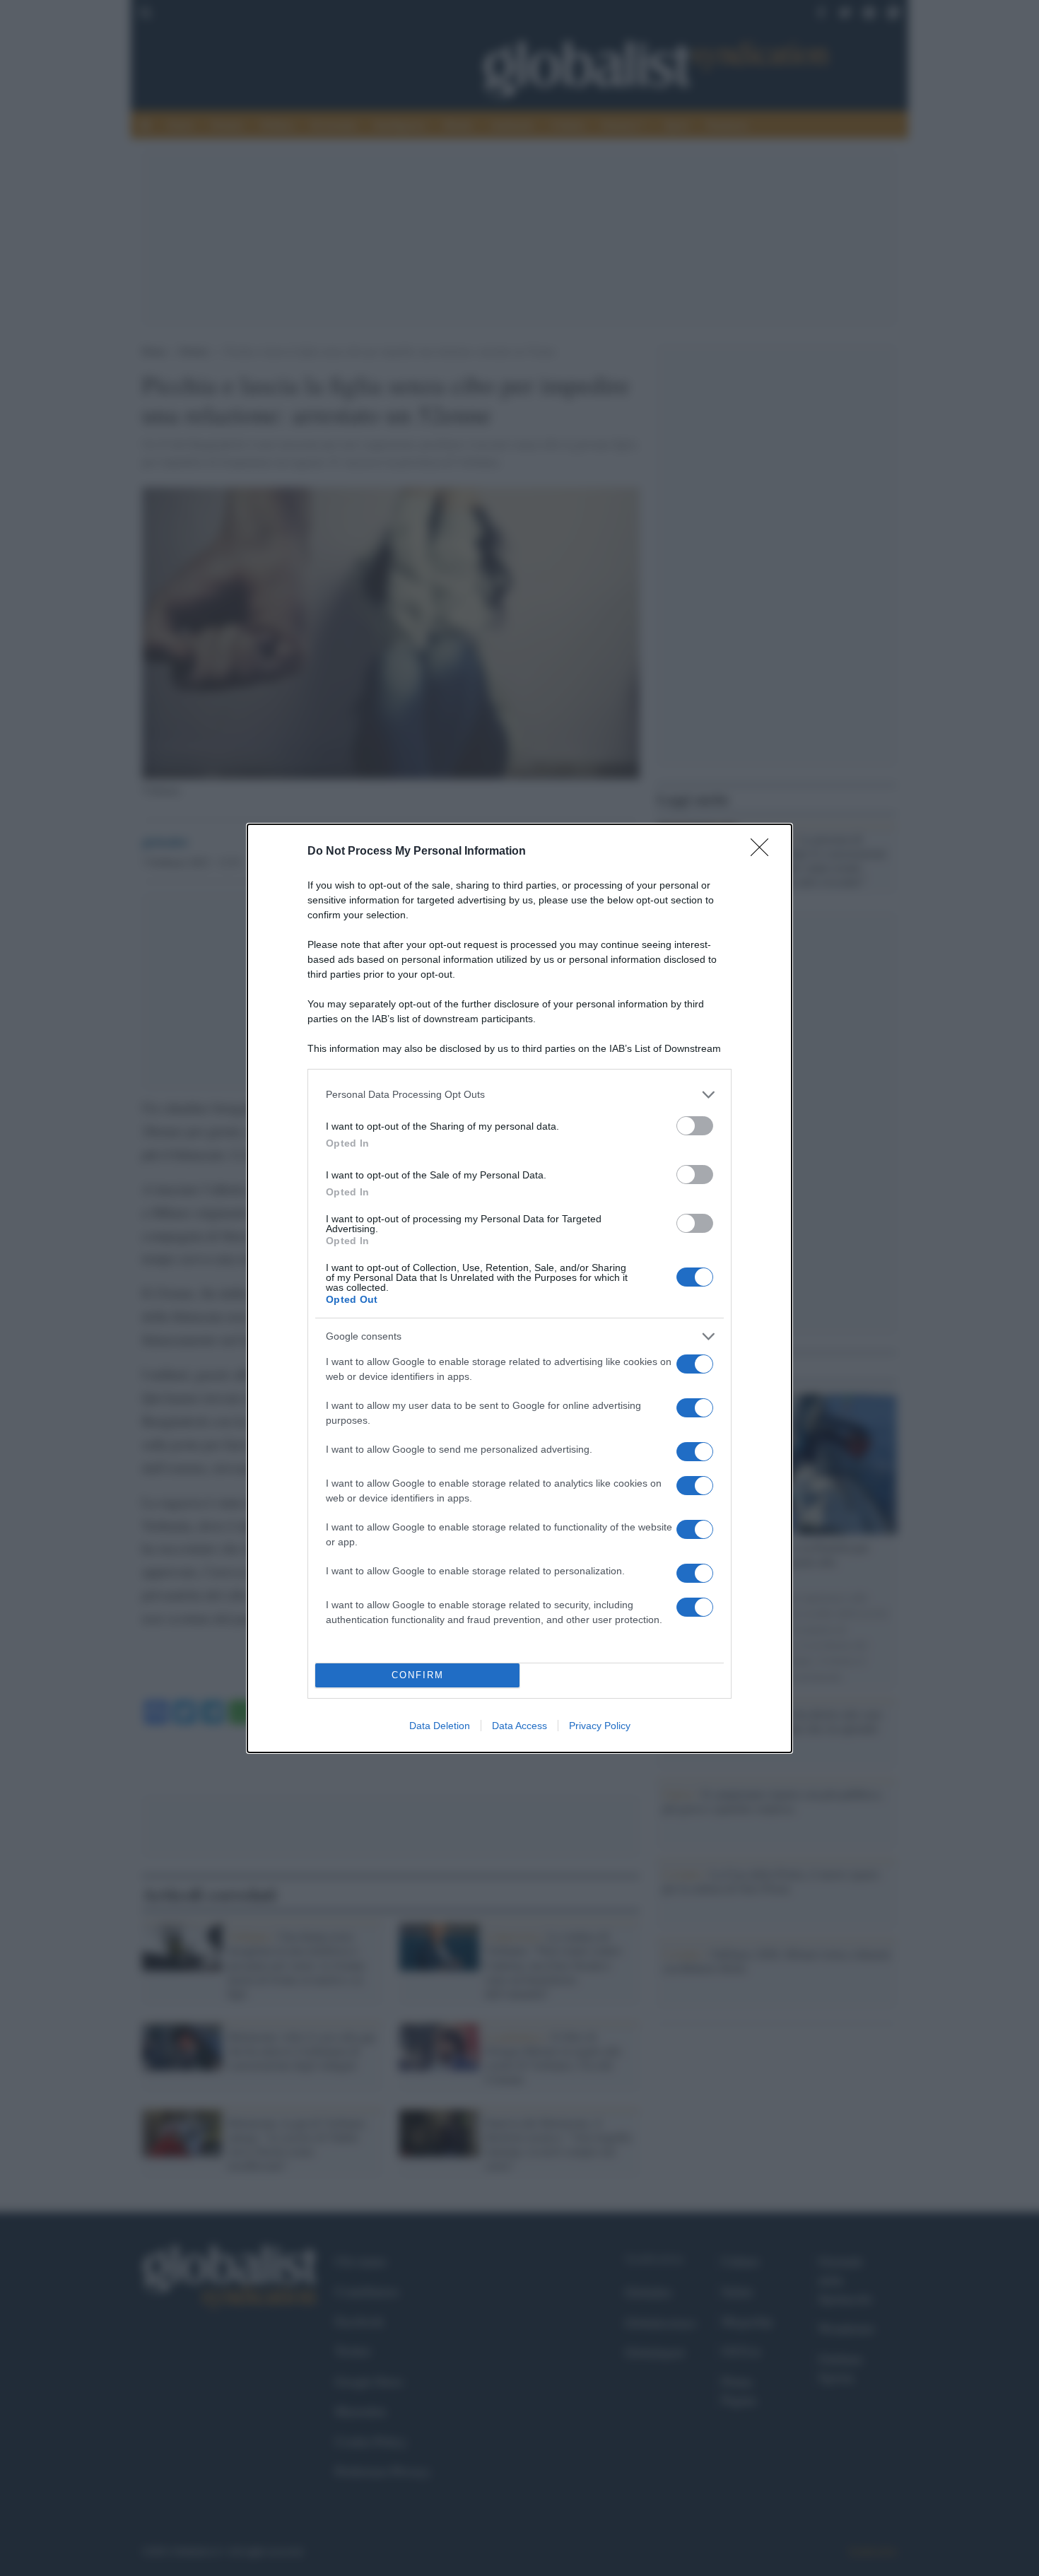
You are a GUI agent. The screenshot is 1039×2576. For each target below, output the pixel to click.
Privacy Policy (600, 1726)
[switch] (695, 1126)
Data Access (519, 1726)
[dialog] (519, 1288)
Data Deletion (440, 1726)
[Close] (764, 852)
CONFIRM (418, 1675)
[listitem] (519, 1095)
